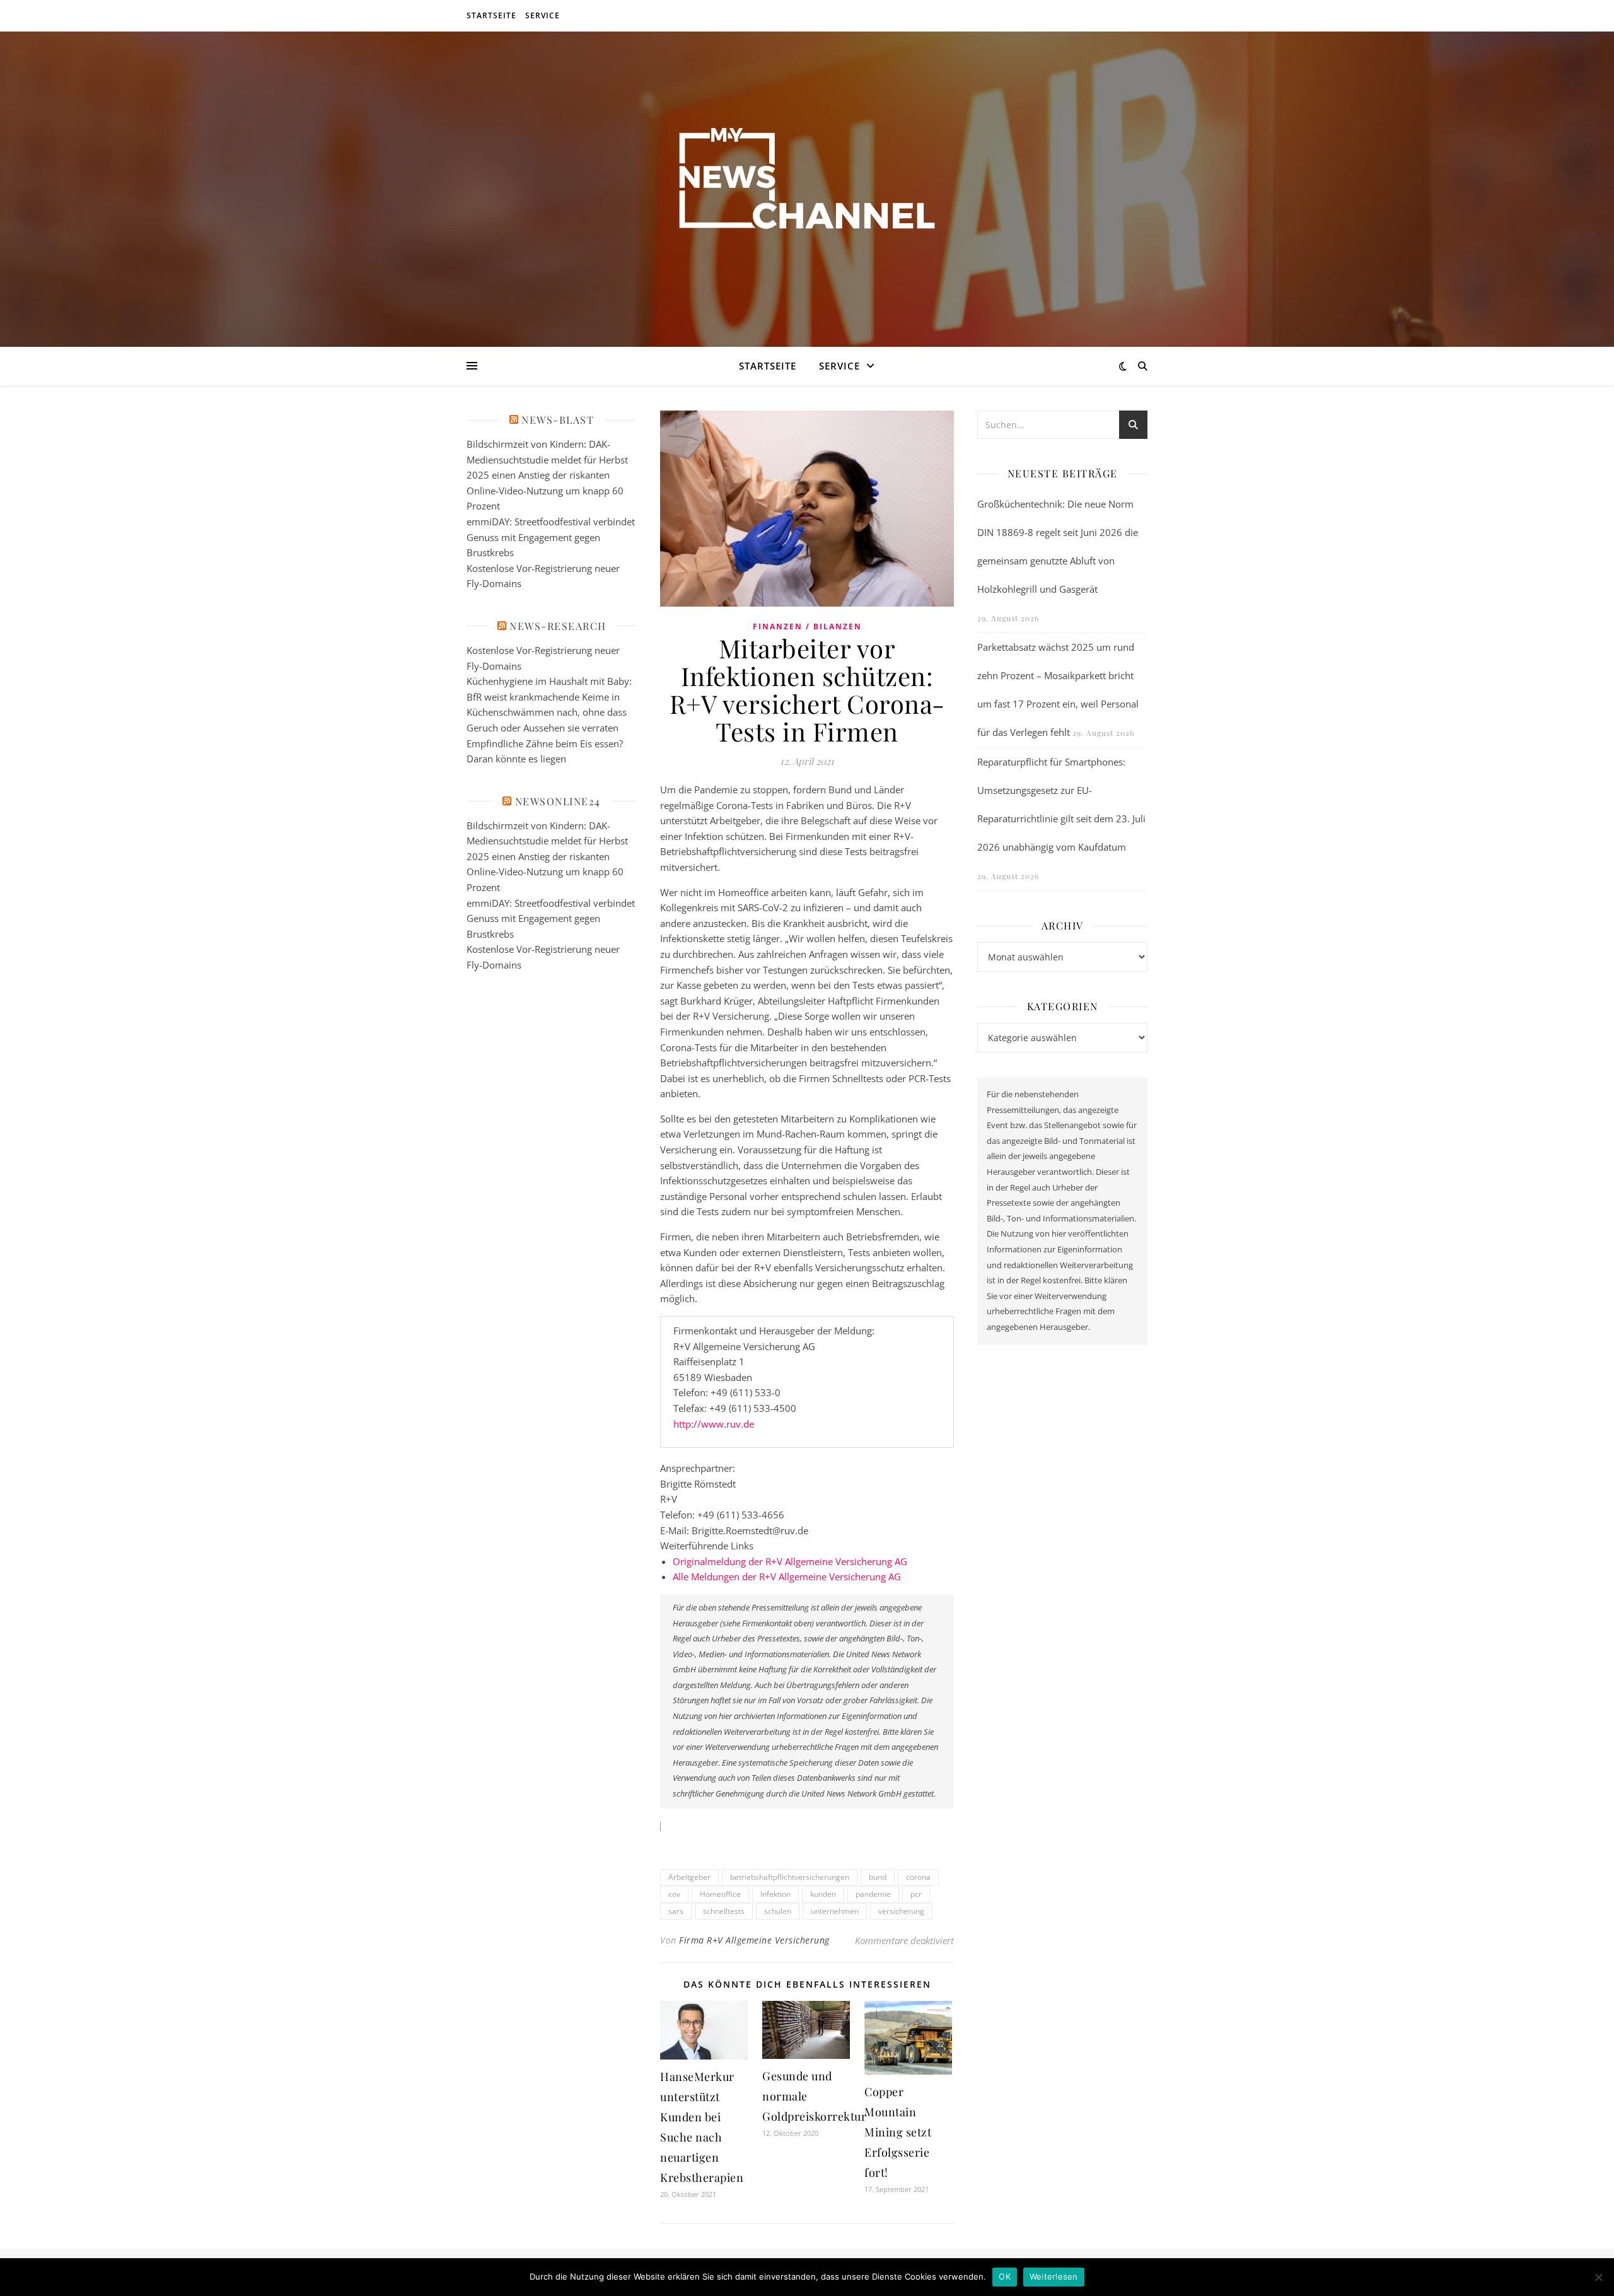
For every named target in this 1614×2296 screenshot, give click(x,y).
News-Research (558, 626)
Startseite (491, 15)
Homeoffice (720, 1894)
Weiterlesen (1054, 2276)
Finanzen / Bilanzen (807, 626)
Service (543, 15)
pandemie (873, 1894)
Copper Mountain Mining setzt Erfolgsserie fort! (898, 2132)
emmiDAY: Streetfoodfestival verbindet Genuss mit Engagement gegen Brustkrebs (551, 537)
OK (1005, 2276)
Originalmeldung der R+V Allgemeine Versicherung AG (790, 1561)
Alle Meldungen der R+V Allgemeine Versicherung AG (787, 1576)
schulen (778, 1911)
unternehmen (835, 1911)
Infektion (775, 1894)
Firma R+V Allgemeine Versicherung (754, 1940)
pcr (916, 1894)
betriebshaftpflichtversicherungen (790, 1877)
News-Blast (558, 420)
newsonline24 (558, 801)
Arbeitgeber (689, 1877)
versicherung (901, 1911)
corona (918, 1877)
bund (878, 1877)
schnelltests (724, 1911)
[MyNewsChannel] (807, 181)
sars (676, 1911)
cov (674, 1894)
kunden (823, 1894)
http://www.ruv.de (714, 1424)
